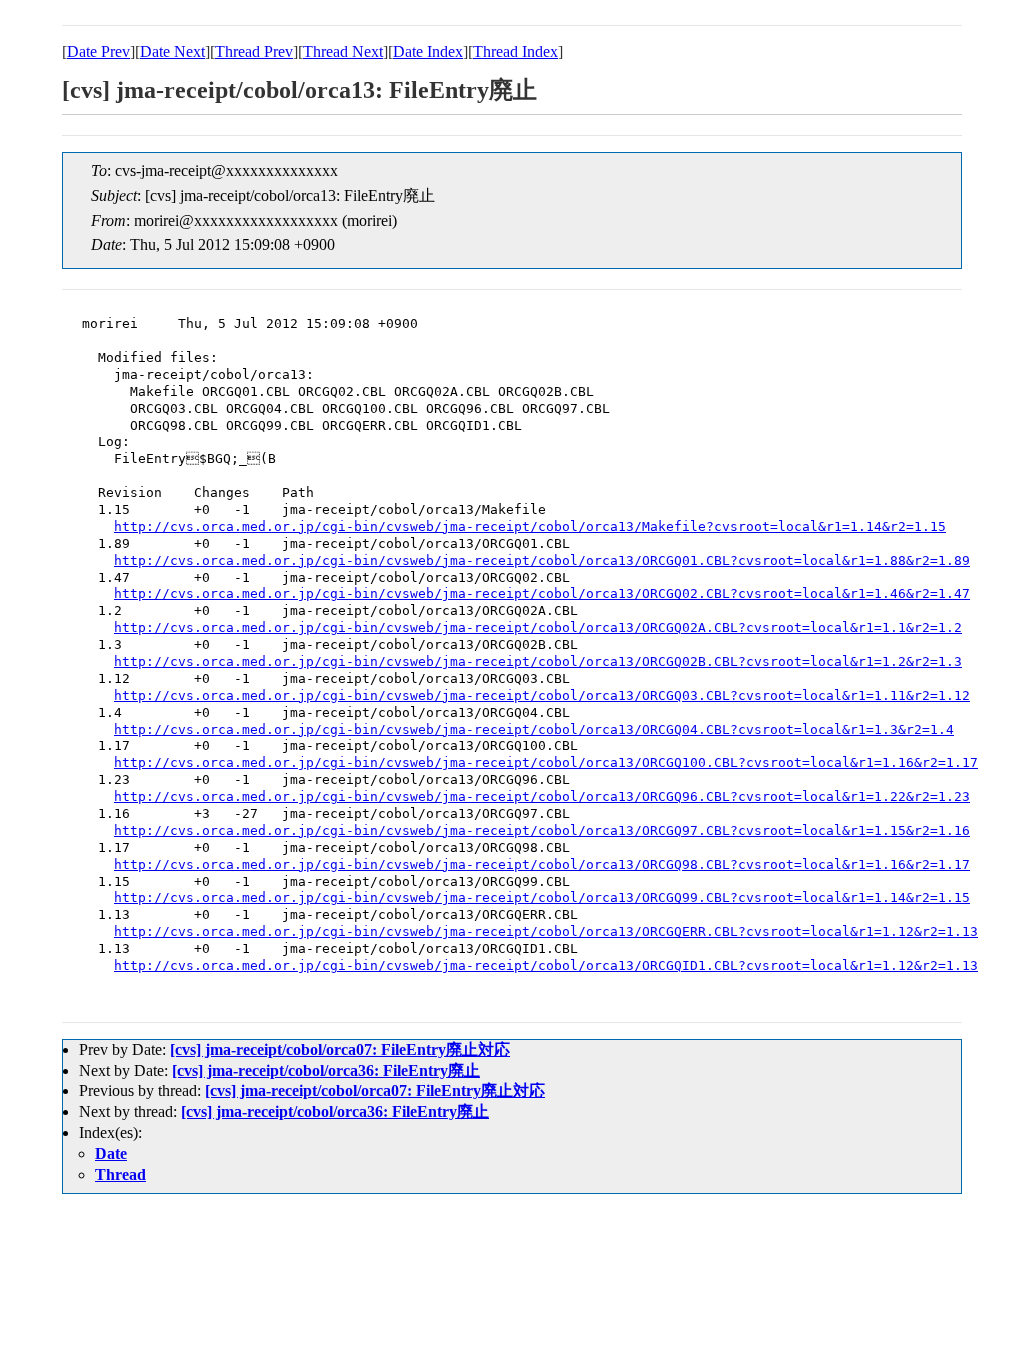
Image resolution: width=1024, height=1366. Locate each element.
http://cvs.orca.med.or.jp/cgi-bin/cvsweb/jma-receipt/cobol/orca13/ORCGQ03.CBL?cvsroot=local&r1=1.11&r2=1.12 (542, 695)
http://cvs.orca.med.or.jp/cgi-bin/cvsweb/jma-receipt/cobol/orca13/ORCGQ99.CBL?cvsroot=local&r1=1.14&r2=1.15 (542, 897)
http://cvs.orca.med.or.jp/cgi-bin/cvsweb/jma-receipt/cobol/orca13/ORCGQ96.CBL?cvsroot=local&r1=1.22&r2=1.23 (542, 796)
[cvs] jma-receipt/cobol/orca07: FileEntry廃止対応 (340, 1049)
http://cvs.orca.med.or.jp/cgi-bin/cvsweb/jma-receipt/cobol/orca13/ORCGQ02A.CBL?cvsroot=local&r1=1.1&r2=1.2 (538, 627)
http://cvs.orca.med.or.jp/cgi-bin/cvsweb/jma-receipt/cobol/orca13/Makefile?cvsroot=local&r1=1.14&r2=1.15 (530, 526)
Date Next (172, 51)
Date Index (428, 51)
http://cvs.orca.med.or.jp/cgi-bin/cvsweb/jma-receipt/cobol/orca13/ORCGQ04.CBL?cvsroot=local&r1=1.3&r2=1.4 (534, 729)
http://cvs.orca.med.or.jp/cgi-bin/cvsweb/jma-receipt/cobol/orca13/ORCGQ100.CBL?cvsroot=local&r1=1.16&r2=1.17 (546, 762)
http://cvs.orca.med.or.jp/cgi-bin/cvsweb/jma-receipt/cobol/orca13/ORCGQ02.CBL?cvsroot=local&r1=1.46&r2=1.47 (542, 593)
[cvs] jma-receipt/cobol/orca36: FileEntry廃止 (326, 1070)
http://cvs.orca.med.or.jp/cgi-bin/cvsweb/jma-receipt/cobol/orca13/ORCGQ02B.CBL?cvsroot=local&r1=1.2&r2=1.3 (538, 661)
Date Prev (98, 51)
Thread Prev (254, 51)
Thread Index (515, 51)
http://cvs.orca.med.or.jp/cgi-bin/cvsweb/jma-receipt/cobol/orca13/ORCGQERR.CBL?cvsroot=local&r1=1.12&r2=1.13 (546, 931)
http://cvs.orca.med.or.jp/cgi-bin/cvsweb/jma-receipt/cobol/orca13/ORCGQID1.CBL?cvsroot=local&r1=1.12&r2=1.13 (546, 965)
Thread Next (343, 51)
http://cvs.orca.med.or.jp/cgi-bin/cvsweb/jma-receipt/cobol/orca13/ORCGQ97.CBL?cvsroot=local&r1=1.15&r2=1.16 (542, 830)
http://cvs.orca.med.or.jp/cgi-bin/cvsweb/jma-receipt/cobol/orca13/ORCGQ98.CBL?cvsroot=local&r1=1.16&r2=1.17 (542, 864)
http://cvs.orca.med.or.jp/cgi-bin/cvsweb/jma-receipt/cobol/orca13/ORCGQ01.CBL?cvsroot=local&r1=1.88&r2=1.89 (542, 560)
